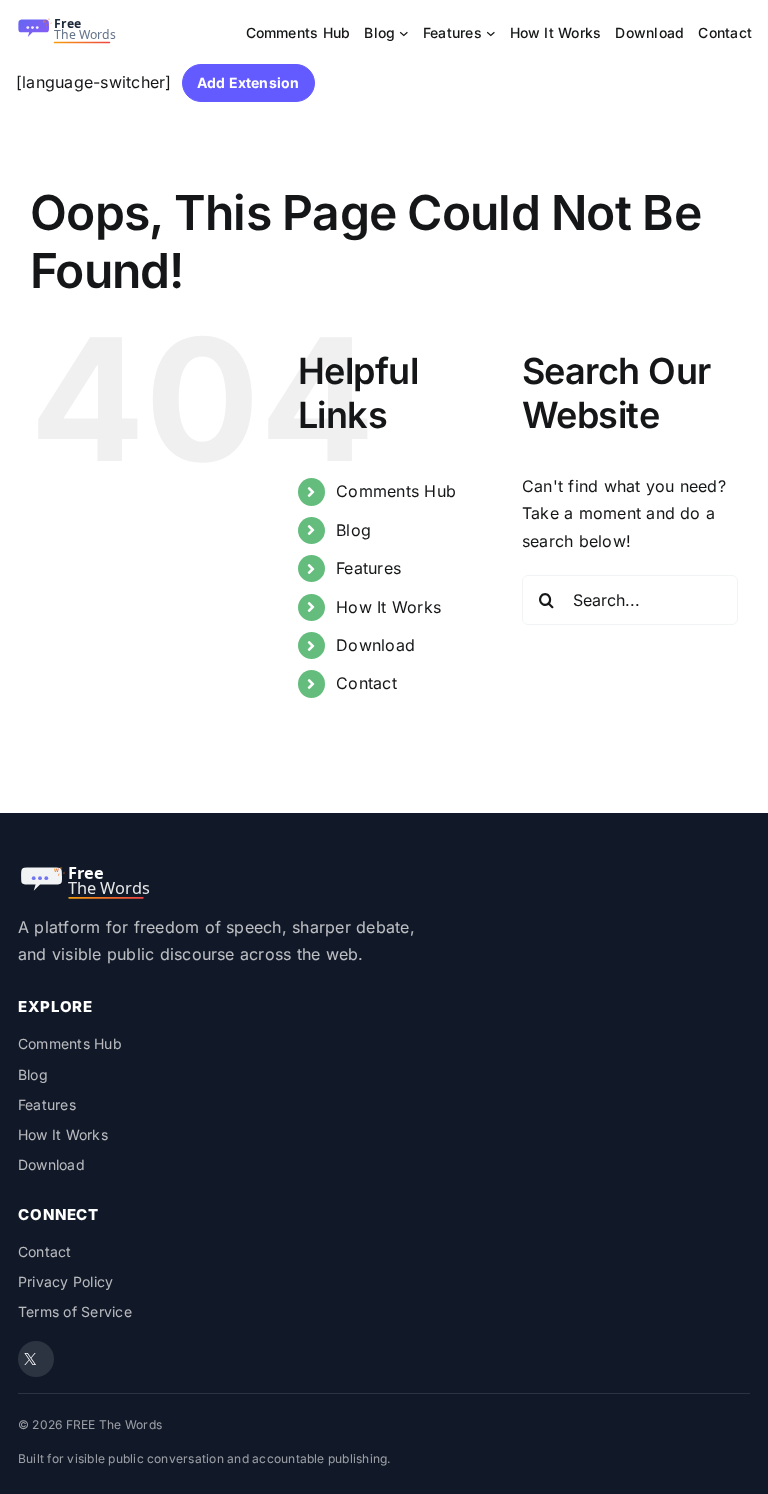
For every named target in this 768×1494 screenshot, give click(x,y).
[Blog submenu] (404, 33)
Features (368, 568)
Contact (366, 683)
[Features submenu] (491, 33)
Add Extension (248, 82)
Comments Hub (396, 491)
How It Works (388, 607)
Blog (353, 530)
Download (375, 645)
